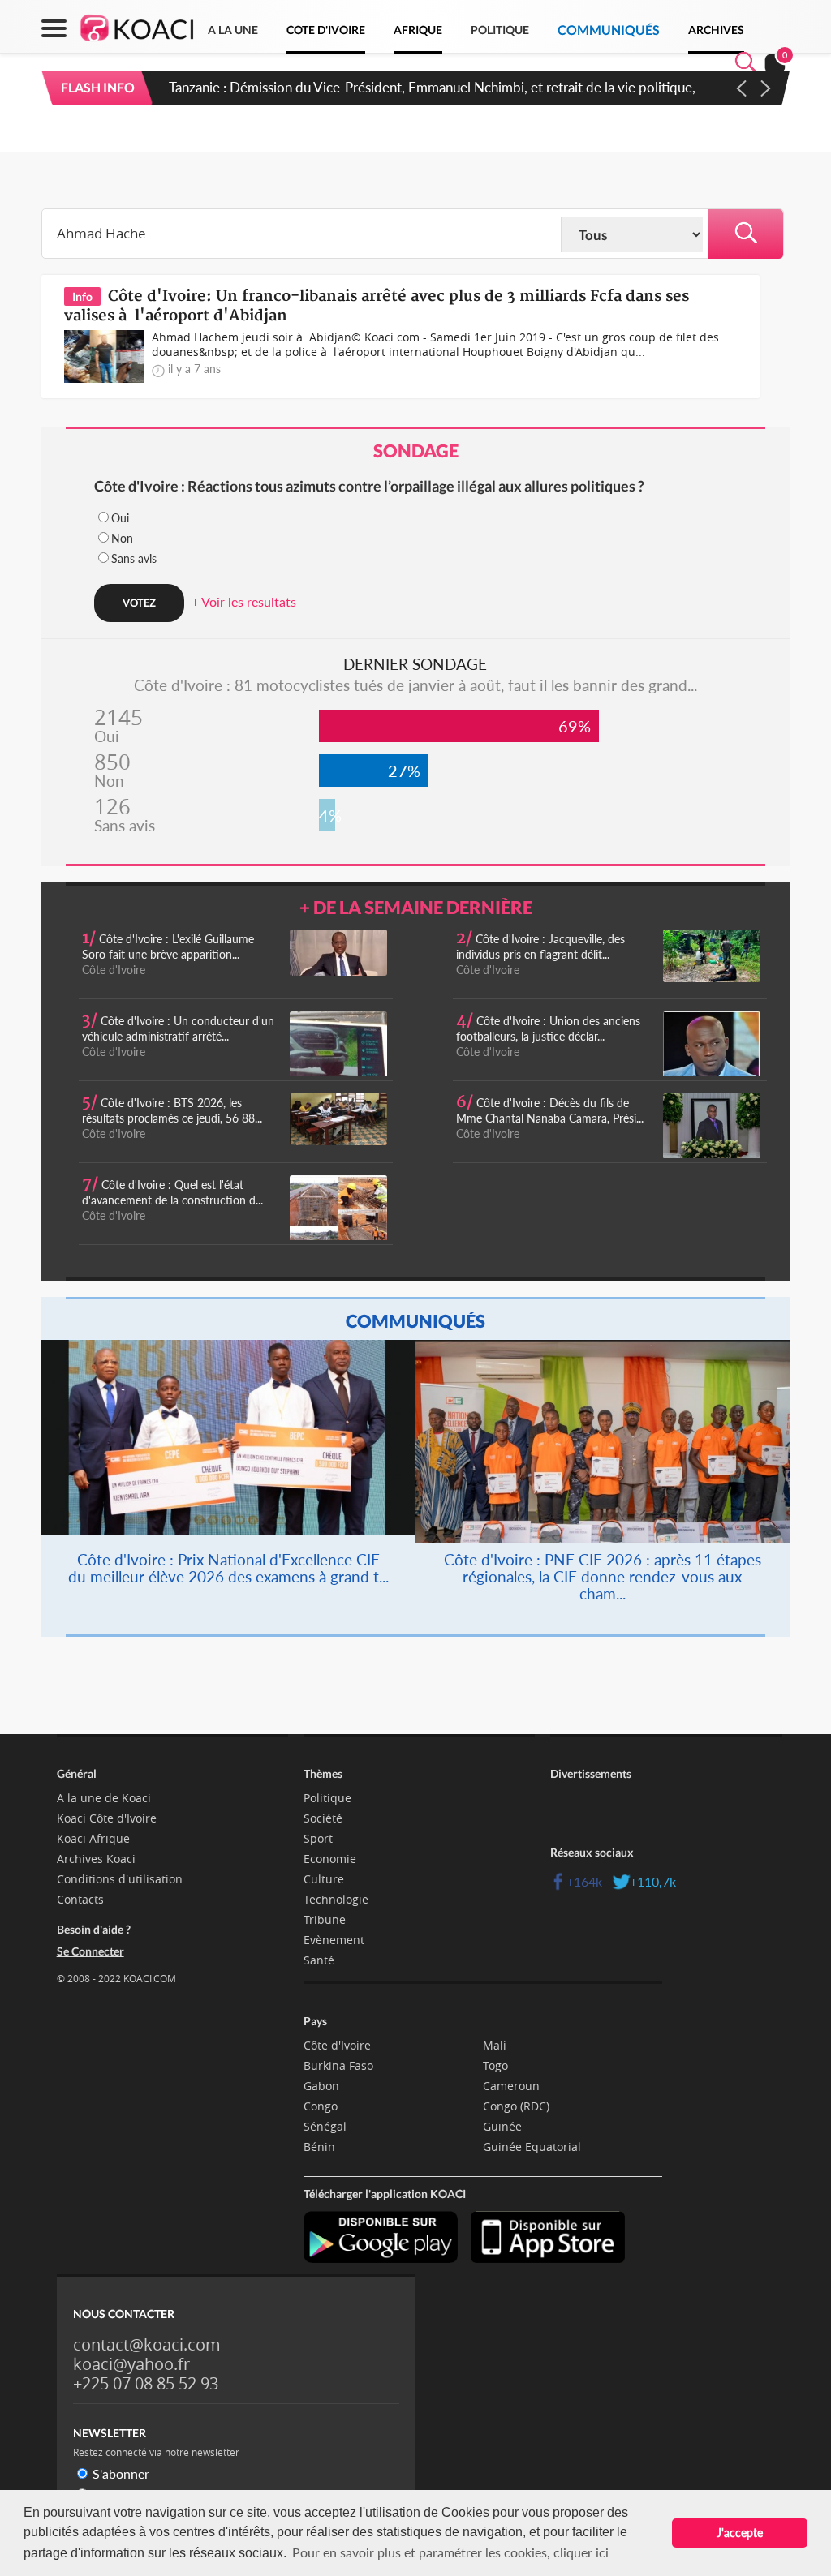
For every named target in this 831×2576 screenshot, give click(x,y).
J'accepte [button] (740, 2533)
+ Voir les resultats (244, 601)
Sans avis (134, 558)
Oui (120, 518)
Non (122, 538)
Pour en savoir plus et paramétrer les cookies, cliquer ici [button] (450, 2552)
